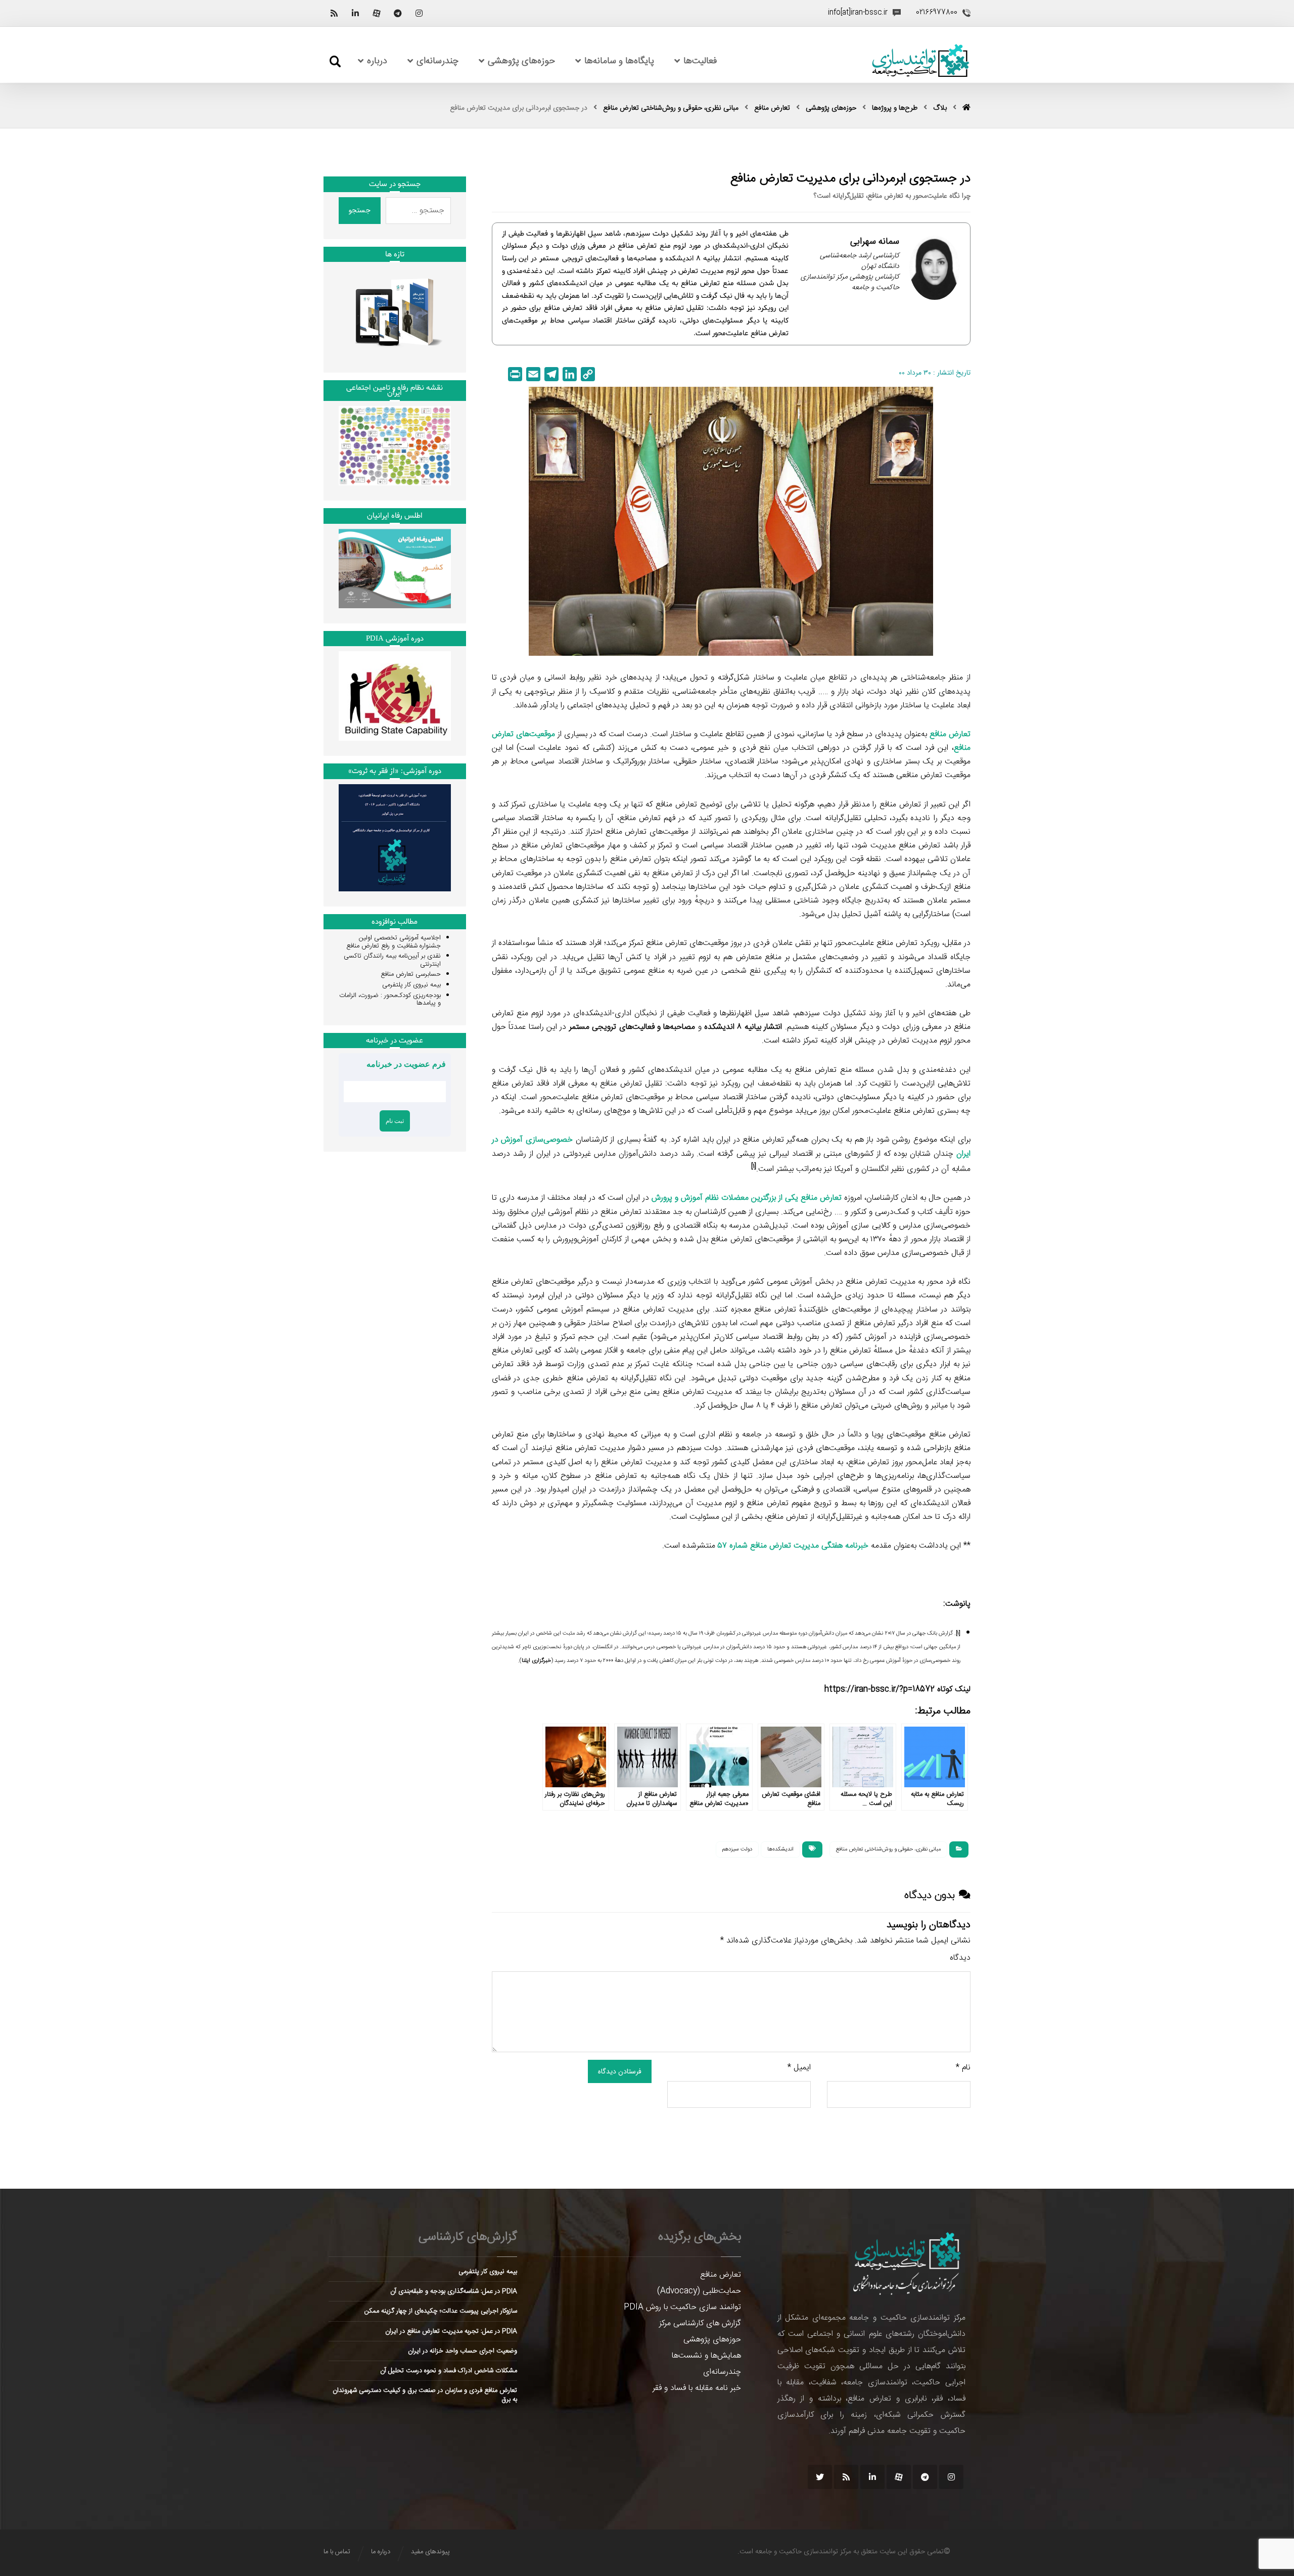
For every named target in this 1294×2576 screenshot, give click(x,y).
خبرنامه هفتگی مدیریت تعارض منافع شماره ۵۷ (793, 1546)
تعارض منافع (721, 2275)
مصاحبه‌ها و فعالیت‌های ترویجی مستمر (632, 1027)
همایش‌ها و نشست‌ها (706, 2356)
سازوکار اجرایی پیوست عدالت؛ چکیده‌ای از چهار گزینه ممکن (441, 2311)
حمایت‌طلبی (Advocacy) (699, 2291)
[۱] (958, 1634)
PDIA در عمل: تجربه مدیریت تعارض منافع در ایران (451, 2331)
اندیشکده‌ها (780, 1849)
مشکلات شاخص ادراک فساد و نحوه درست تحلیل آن (449, 2371)
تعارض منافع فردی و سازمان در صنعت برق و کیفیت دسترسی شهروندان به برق (425, 2395)
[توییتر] (820, 2477)
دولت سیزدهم (737, 1849)
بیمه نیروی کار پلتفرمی (411, 985)
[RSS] (334, 13)
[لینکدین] (355, 13)
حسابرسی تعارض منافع (411, 974)
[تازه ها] (395, 312)
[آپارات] (377, 13)
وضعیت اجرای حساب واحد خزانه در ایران (463, 2351)
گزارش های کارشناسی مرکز (700, 2323)
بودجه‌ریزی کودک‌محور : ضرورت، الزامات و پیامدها (390, 1000)
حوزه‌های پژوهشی (712, 2340)
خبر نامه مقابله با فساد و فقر (697, 2388)
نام (963, 2068)
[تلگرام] (398, 13)
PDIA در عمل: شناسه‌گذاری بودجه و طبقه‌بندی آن (454, 2291)
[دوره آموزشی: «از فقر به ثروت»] (395, 838)
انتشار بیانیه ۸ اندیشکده (743, 1027)
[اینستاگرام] (419, 13)
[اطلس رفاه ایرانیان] (395, 569)
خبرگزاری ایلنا (536, 1661)
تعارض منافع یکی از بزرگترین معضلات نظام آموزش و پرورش (747, 1198)
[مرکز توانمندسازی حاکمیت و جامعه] (920, 61)
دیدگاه (960, 1958)
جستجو (360, 210)
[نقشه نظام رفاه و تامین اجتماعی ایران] (395, 446)
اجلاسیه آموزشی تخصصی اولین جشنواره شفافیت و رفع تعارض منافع (394, 942)
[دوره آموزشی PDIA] (395, 696)
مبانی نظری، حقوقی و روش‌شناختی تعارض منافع (888, 1849)
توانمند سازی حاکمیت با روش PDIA (682, 2307)
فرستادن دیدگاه (620, 2071)
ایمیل (799, 2068)
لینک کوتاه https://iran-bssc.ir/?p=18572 (897, 1689)
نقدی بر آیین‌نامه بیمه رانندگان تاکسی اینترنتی (392, 960)
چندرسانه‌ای (722, 2372)
